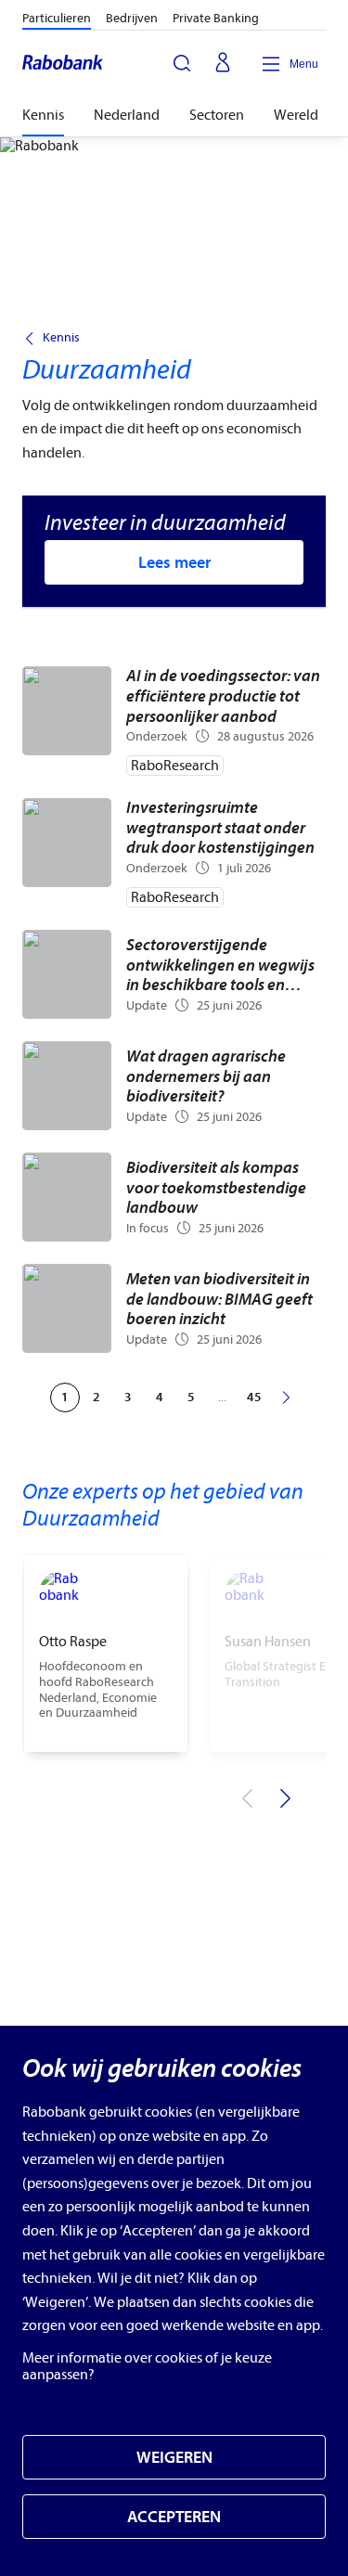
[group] (106, 1654)
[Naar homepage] (64, 64)
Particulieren (57, 18)
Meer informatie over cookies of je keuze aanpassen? (147, 2366)
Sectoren (217, 115)
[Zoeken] (182, 63)
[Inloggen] (223, 64)
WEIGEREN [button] (174, 2458)
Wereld (296, 115)
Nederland (127, 115)
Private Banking (216, 18)
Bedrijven (132, 18)
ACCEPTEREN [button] (174, 2517)
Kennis (43, 115)
